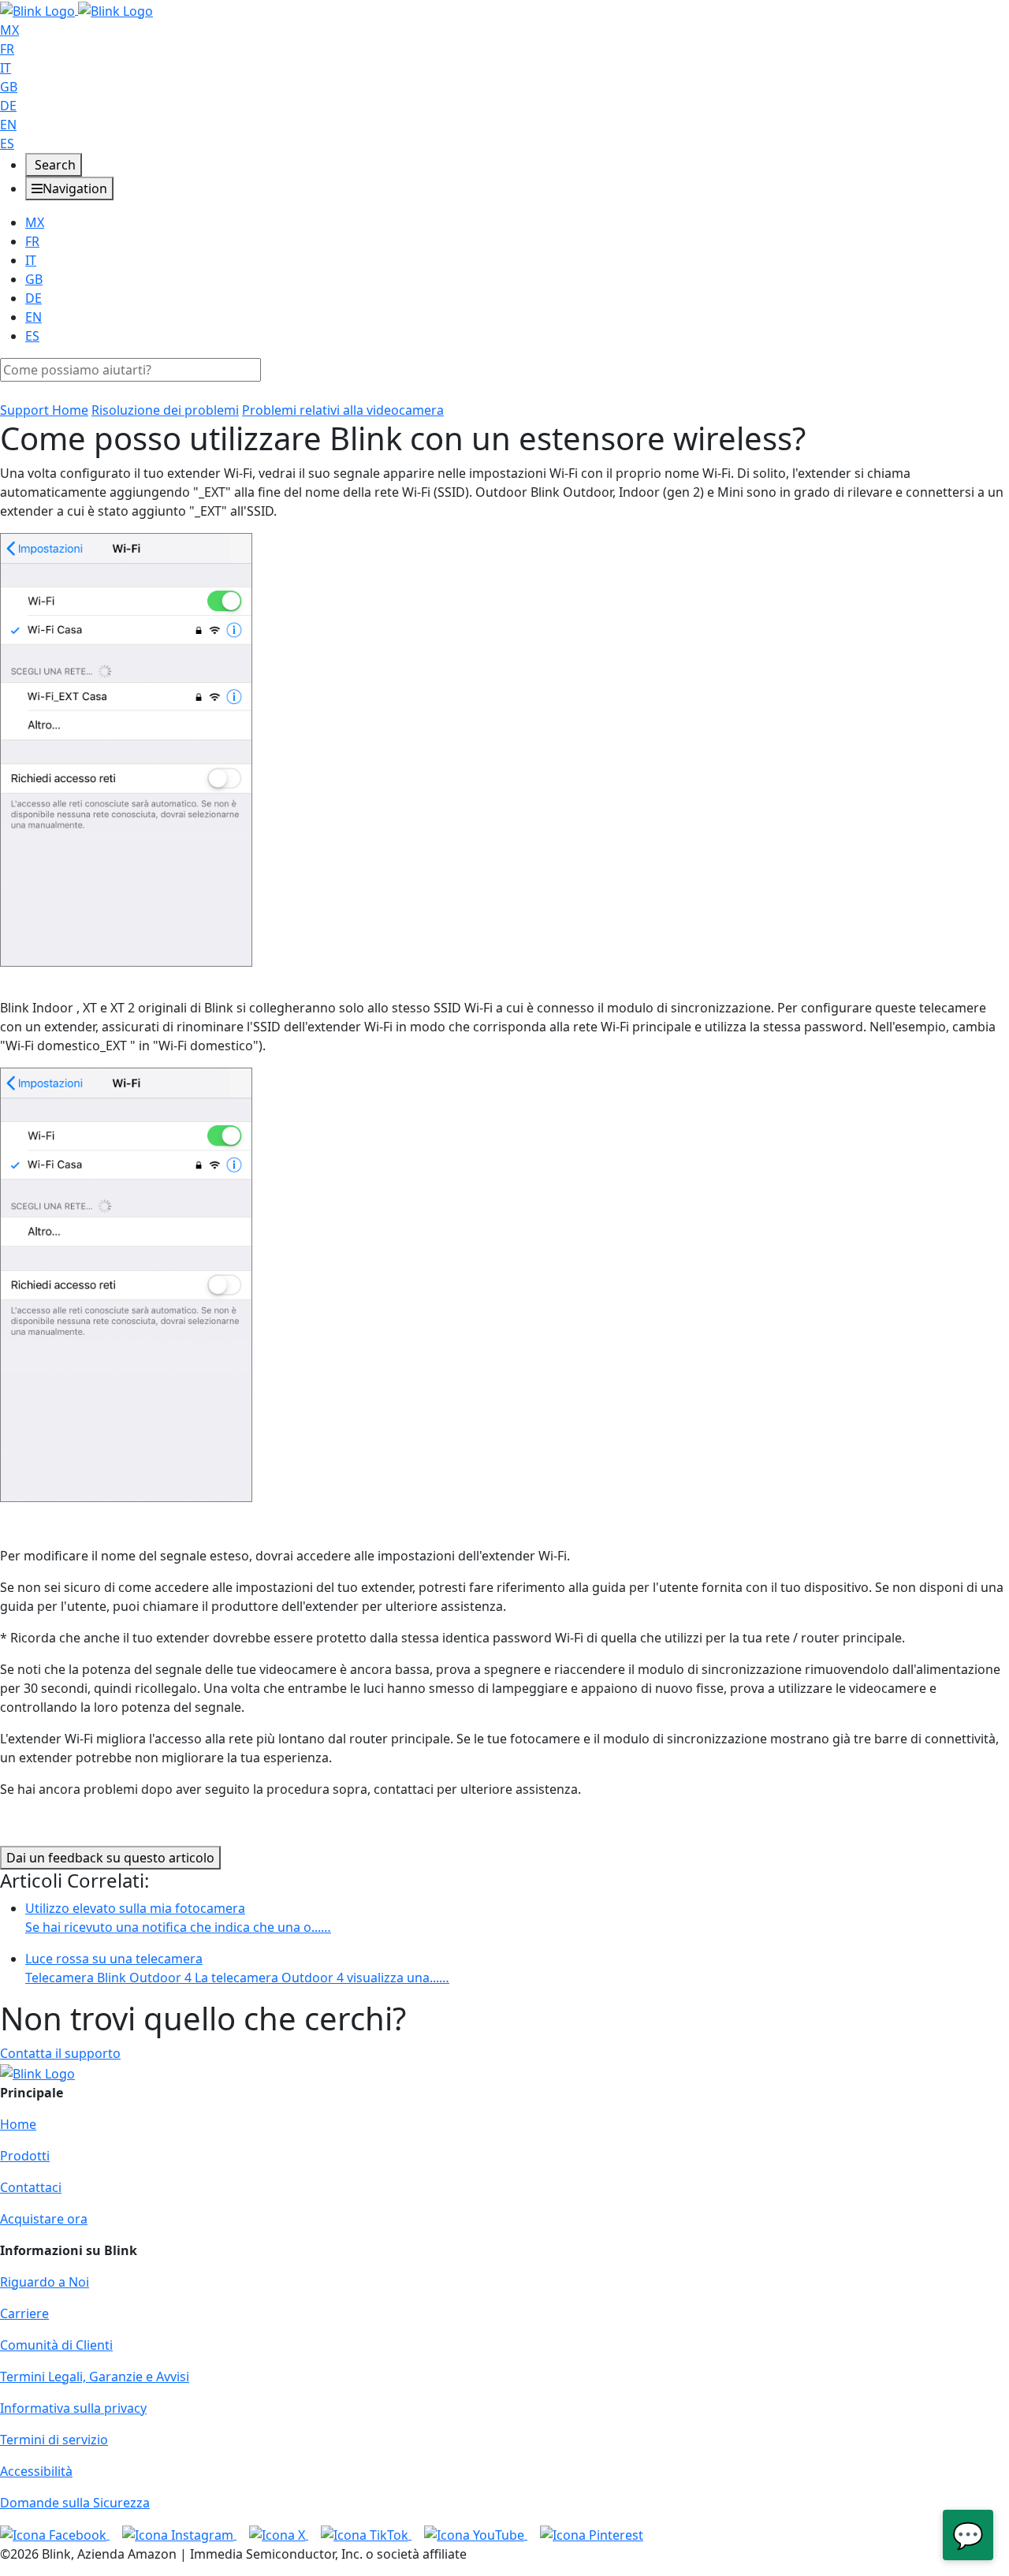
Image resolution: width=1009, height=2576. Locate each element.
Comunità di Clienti (56, 2345)
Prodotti (25, 2156)
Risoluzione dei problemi (165, 410)
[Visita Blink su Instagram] (179, 2534)
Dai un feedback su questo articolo (110, 1858)
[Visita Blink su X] (279, 2534)
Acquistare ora (44, 2219)
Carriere (24, 2313)
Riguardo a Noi (45, 2282)
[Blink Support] (76, 9)
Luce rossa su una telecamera (237, 1968)
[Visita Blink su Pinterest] (592, 2534)
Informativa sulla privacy (73, 2408)
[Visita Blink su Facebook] (55, 2534)
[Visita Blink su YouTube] (476, 2534)
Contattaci (31, 2187)
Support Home (44, 410)
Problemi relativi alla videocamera (343, 410)
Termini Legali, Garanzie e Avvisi (95, 2377)
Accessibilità (36, 2471)
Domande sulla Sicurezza (75, 2503)
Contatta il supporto (60, 2053)
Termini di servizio (54, 2440)
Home (18, 2124)
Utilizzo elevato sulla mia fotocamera (178, 1918)
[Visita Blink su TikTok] (366, 2534)
